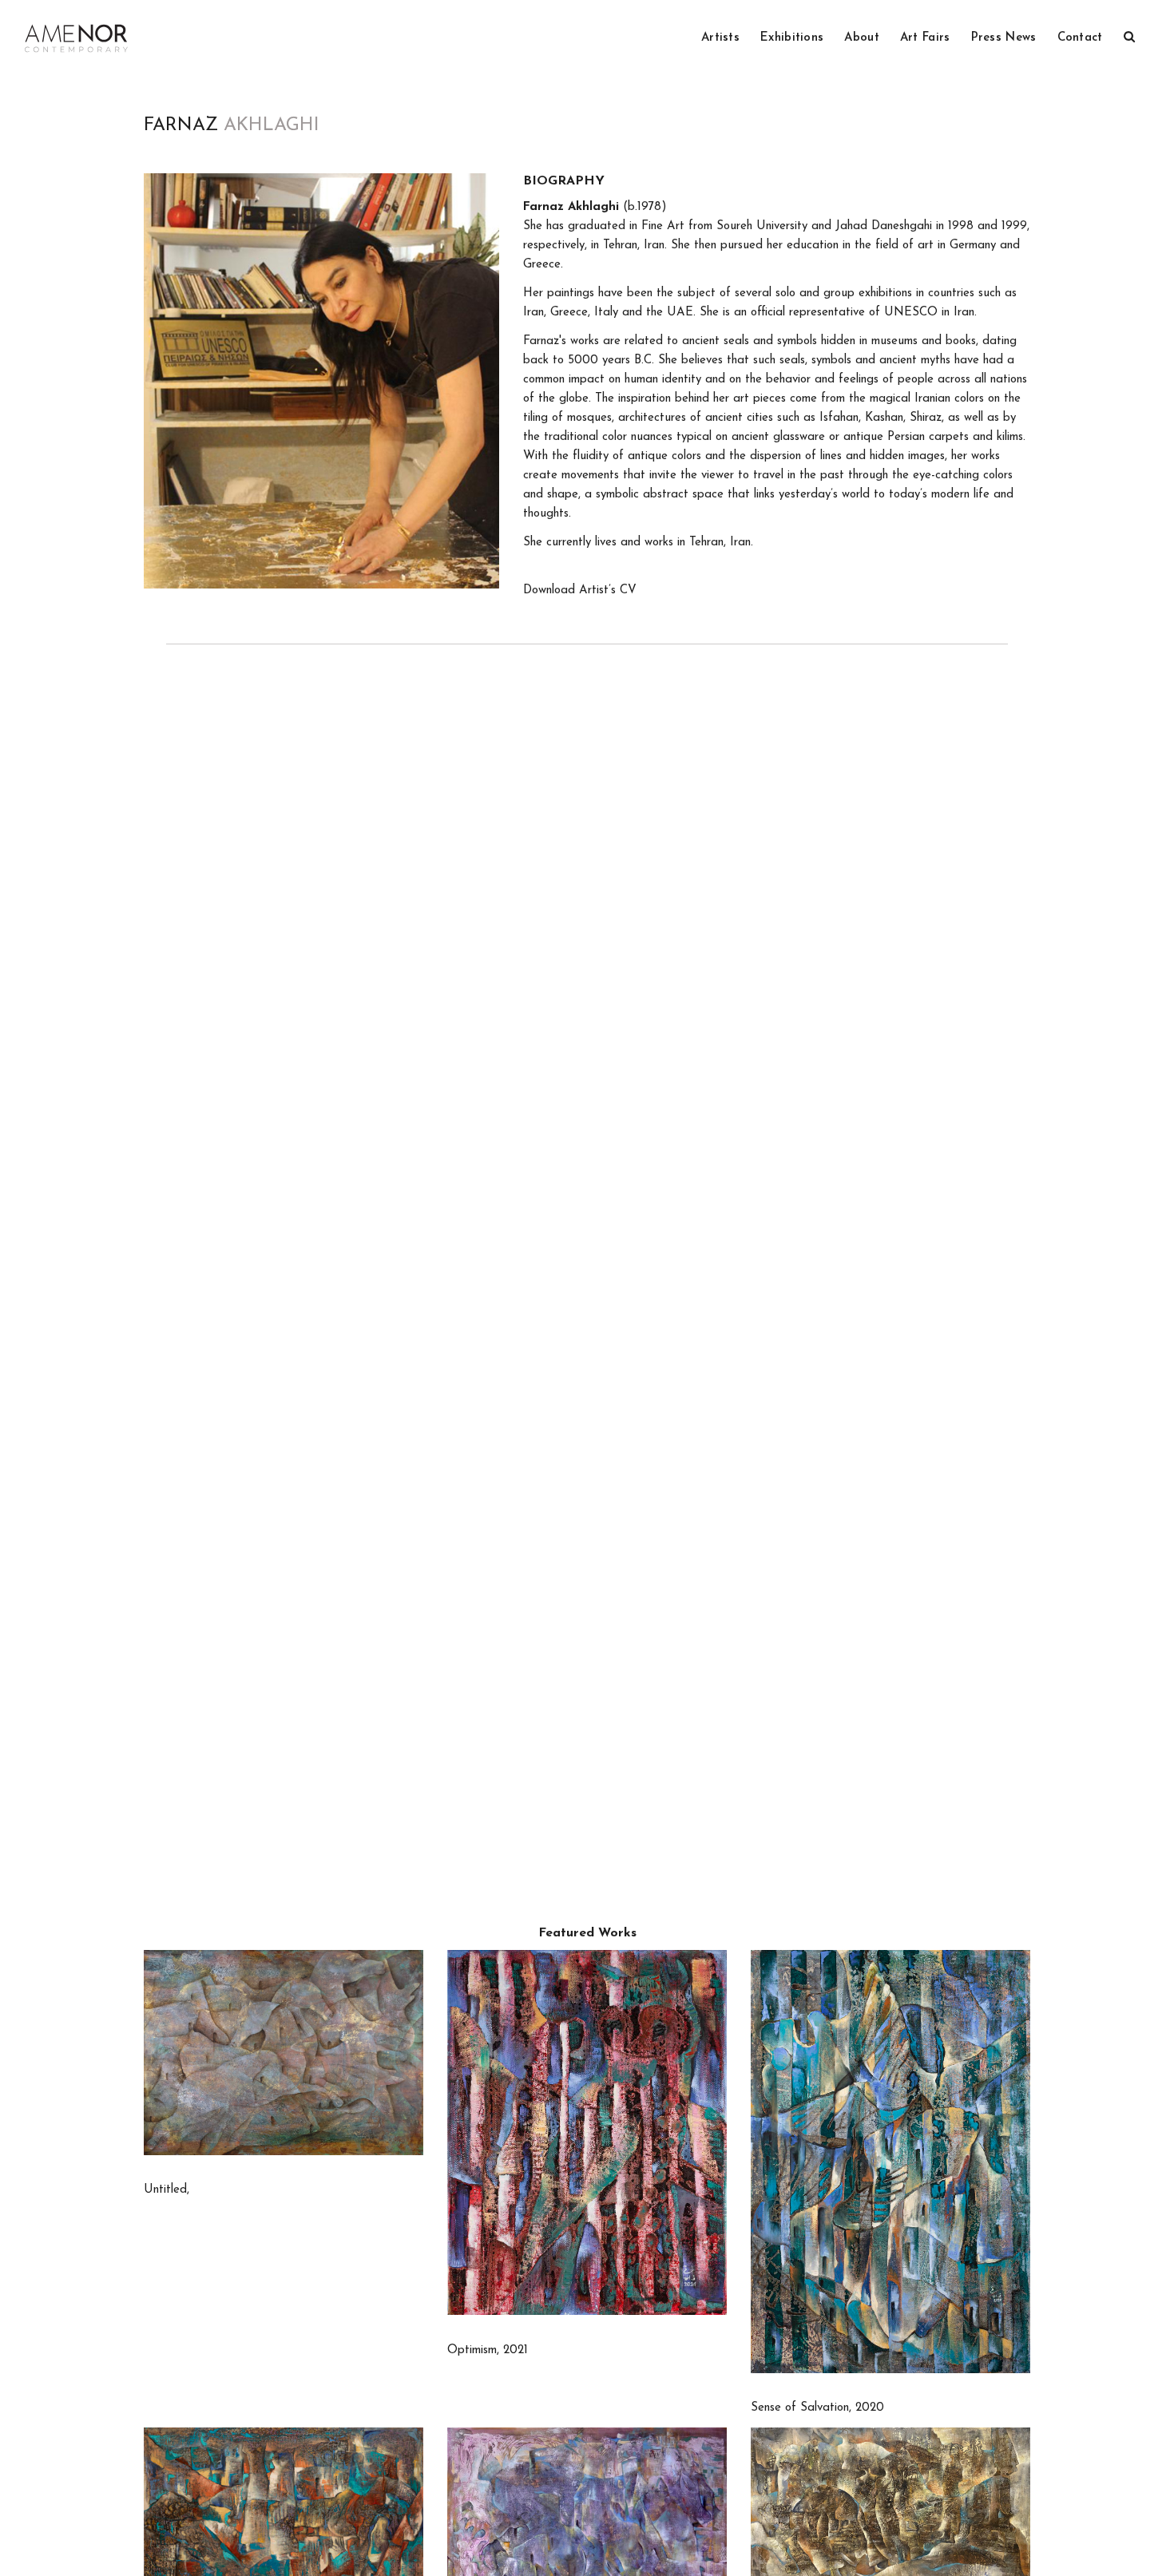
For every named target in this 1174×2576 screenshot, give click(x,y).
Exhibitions (792, 38)
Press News (1004, 38)
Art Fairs (925, 38)
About (862, 38)
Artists (720, 38)
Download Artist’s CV (580, 590)
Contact (1080, 38)
